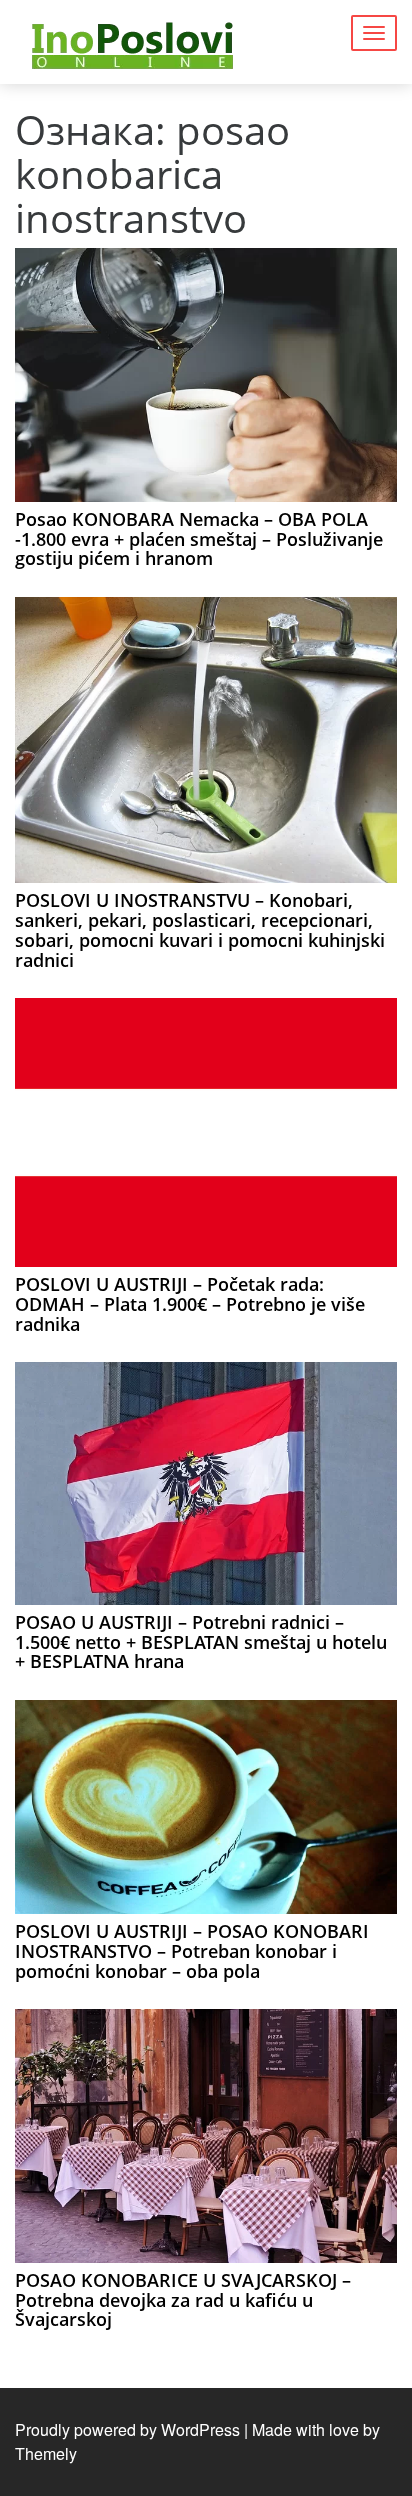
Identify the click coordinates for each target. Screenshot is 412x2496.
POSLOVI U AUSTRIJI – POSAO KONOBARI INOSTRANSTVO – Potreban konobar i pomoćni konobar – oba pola (192, 1951)
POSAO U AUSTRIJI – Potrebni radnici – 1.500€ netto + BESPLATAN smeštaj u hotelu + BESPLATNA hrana (201, 1642)
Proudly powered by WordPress (127, 2429)
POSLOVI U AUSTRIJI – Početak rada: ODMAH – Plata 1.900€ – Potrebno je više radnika (190, 1304)
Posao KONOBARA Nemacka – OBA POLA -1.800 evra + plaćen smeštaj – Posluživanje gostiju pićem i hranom (199, 539)
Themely (46, 2453)
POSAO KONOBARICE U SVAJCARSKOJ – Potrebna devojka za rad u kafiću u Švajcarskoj (183, 2300)
